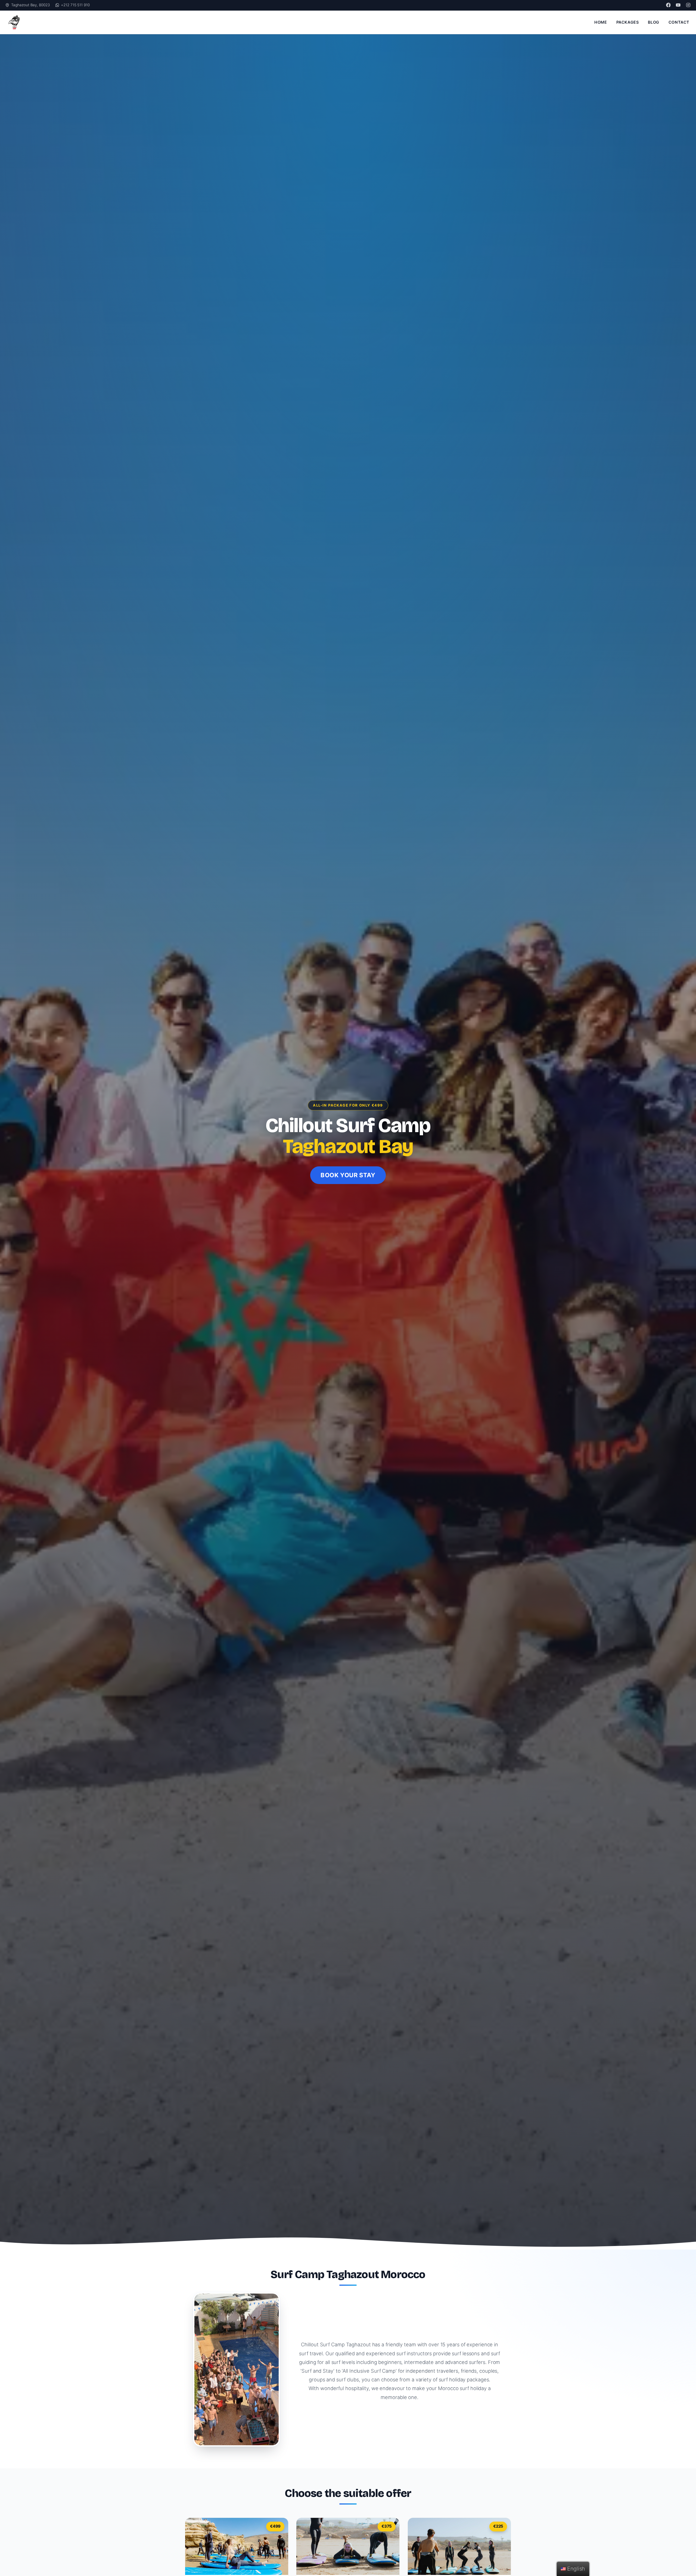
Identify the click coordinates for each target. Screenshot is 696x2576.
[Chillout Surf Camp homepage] (14, 22)
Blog (653, 22)
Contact (679, 22)
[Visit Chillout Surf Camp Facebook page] (668, 5)
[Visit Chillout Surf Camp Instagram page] (688, 5)
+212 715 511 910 (75, 5)
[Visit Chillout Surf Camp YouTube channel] (678, 5)
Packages (628, 22)
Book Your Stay (348, 1175)
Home (601, 22)
